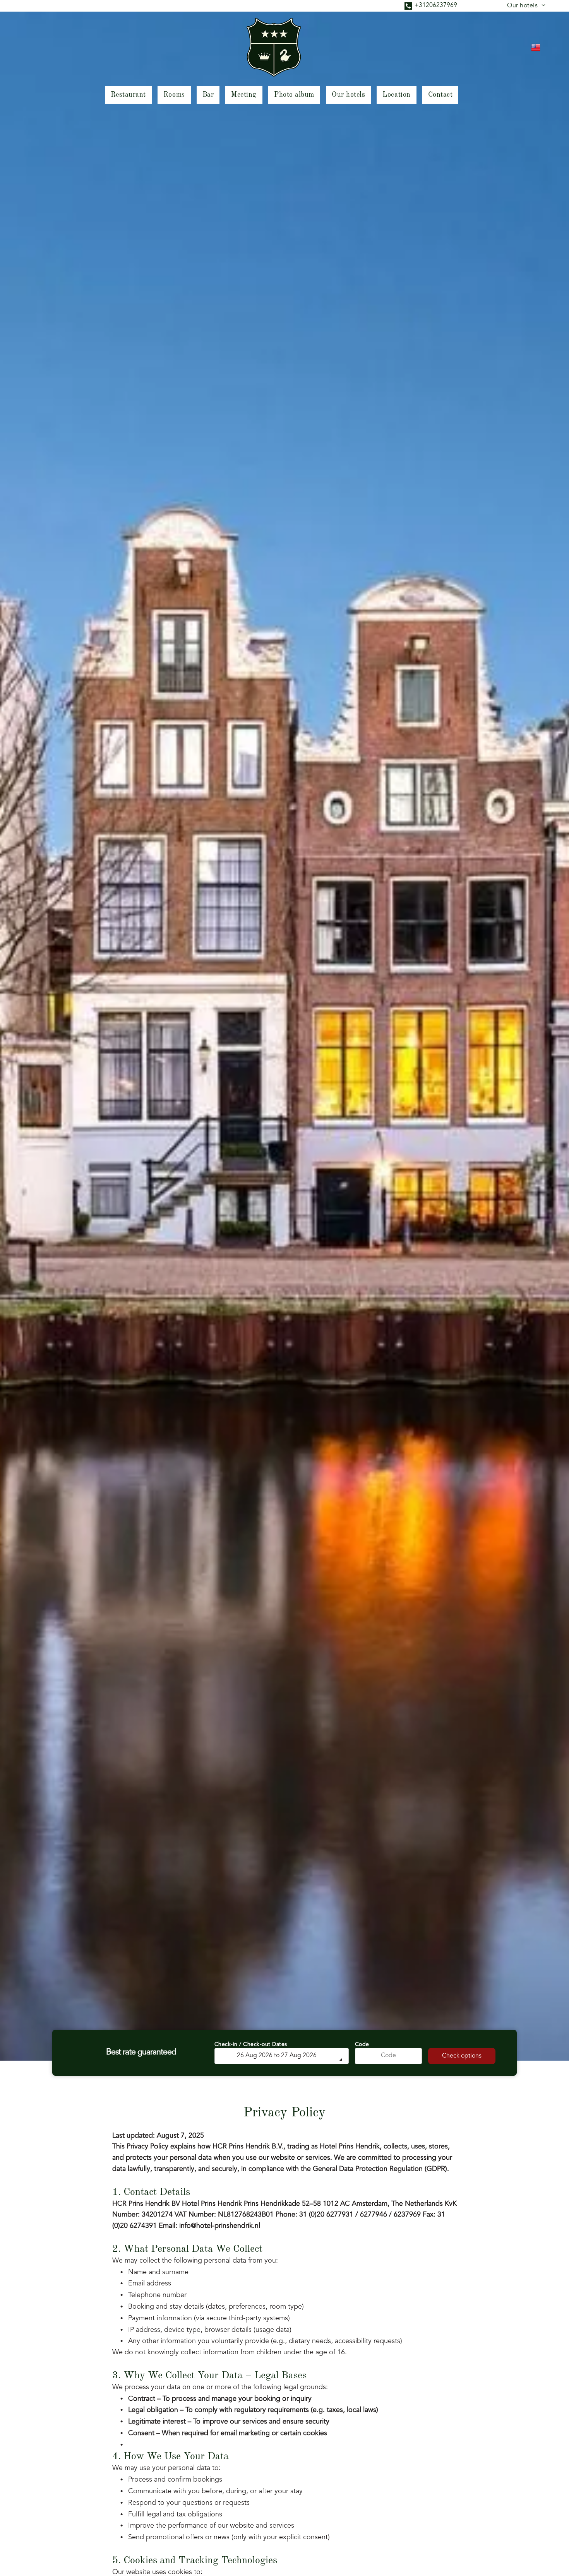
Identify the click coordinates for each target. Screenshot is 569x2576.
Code (362, 2044)
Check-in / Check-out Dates (251, 2044)
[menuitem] (526, 6)
